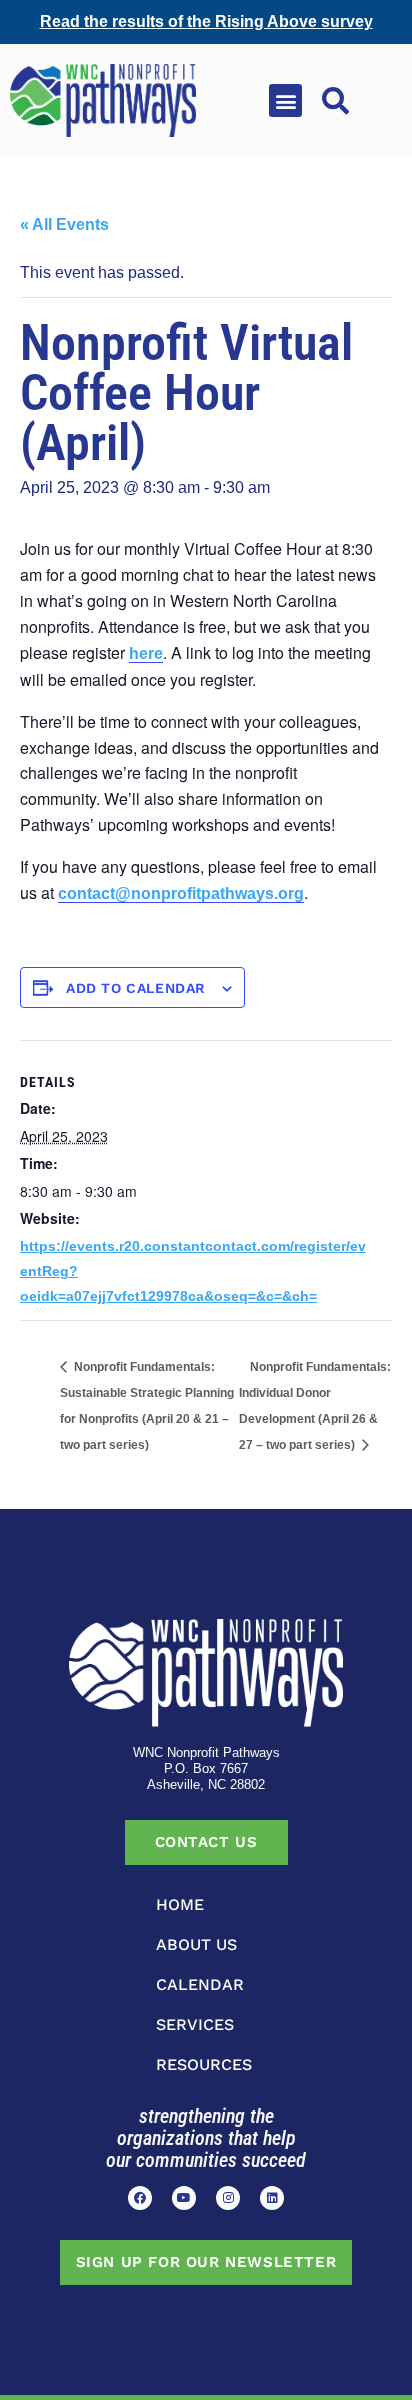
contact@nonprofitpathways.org (181, 893)
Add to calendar (136, 988)
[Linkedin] (272, 2198)
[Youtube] (184, 2198)
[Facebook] (140, 2198)
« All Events (64, 224)
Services (195, 2024)
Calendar (200, 1984)
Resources (204, 2064)
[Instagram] (228, 2198)
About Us (196, 1944)
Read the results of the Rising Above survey (206, 21)
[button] (285, 100)
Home (180, 1904)
